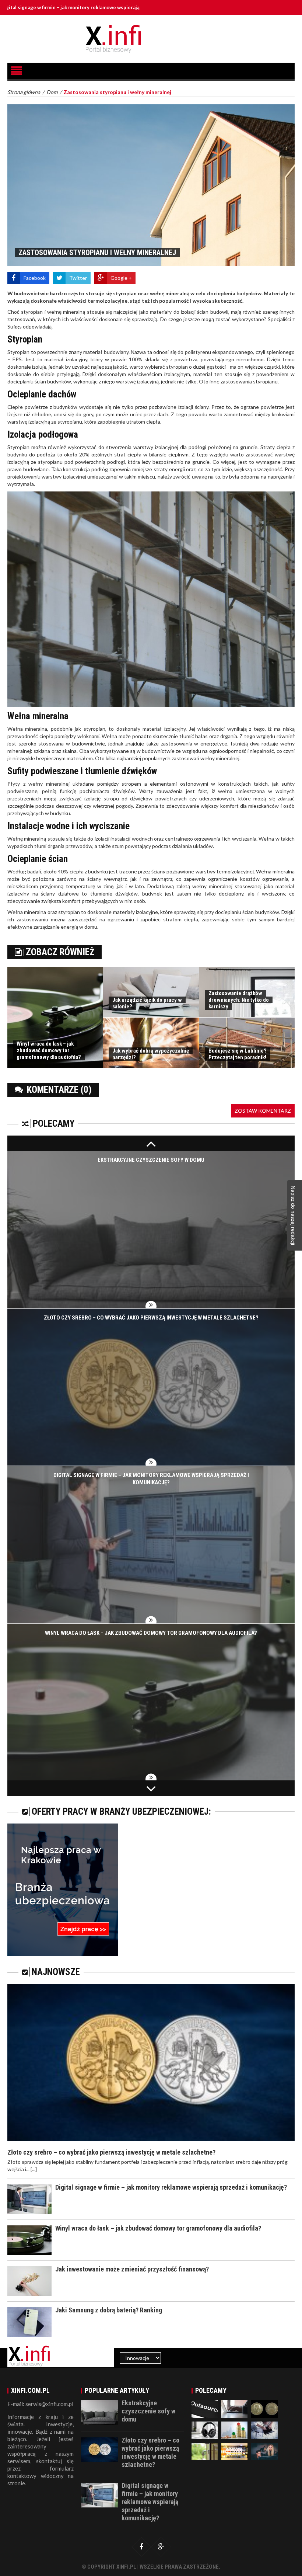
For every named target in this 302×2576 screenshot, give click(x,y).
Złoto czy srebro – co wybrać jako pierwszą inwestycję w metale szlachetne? (151, 1318)
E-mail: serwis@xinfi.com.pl (40, 2404)
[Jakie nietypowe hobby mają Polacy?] (264, 2408)
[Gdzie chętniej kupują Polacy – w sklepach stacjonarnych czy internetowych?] (234, 2408)
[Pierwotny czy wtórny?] (234, 2429)
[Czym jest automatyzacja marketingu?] (264, 2429)
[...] (34, 2169)
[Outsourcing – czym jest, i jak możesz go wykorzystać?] (205, 2408)
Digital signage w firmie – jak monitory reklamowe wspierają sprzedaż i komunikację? (171, 2187)
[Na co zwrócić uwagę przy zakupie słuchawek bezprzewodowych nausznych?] (205, 2429)
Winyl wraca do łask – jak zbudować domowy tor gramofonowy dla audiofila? (49, 1050)
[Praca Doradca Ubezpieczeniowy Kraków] (63, 1889)
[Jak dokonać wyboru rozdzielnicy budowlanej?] (234, 2451)
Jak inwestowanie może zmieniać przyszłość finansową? (132, 2269)
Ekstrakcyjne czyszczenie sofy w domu (151, 1160)
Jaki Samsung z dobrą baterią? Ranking (109, 2310)
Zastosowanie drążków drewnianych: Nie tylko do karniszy (239, 1000)
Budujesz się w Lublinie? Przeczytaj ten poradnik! (238, 1054)
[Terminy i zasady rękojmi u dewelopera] (205, 2451)
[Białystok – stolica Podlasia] (264, 2451)
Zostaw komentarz (263, 1111)
